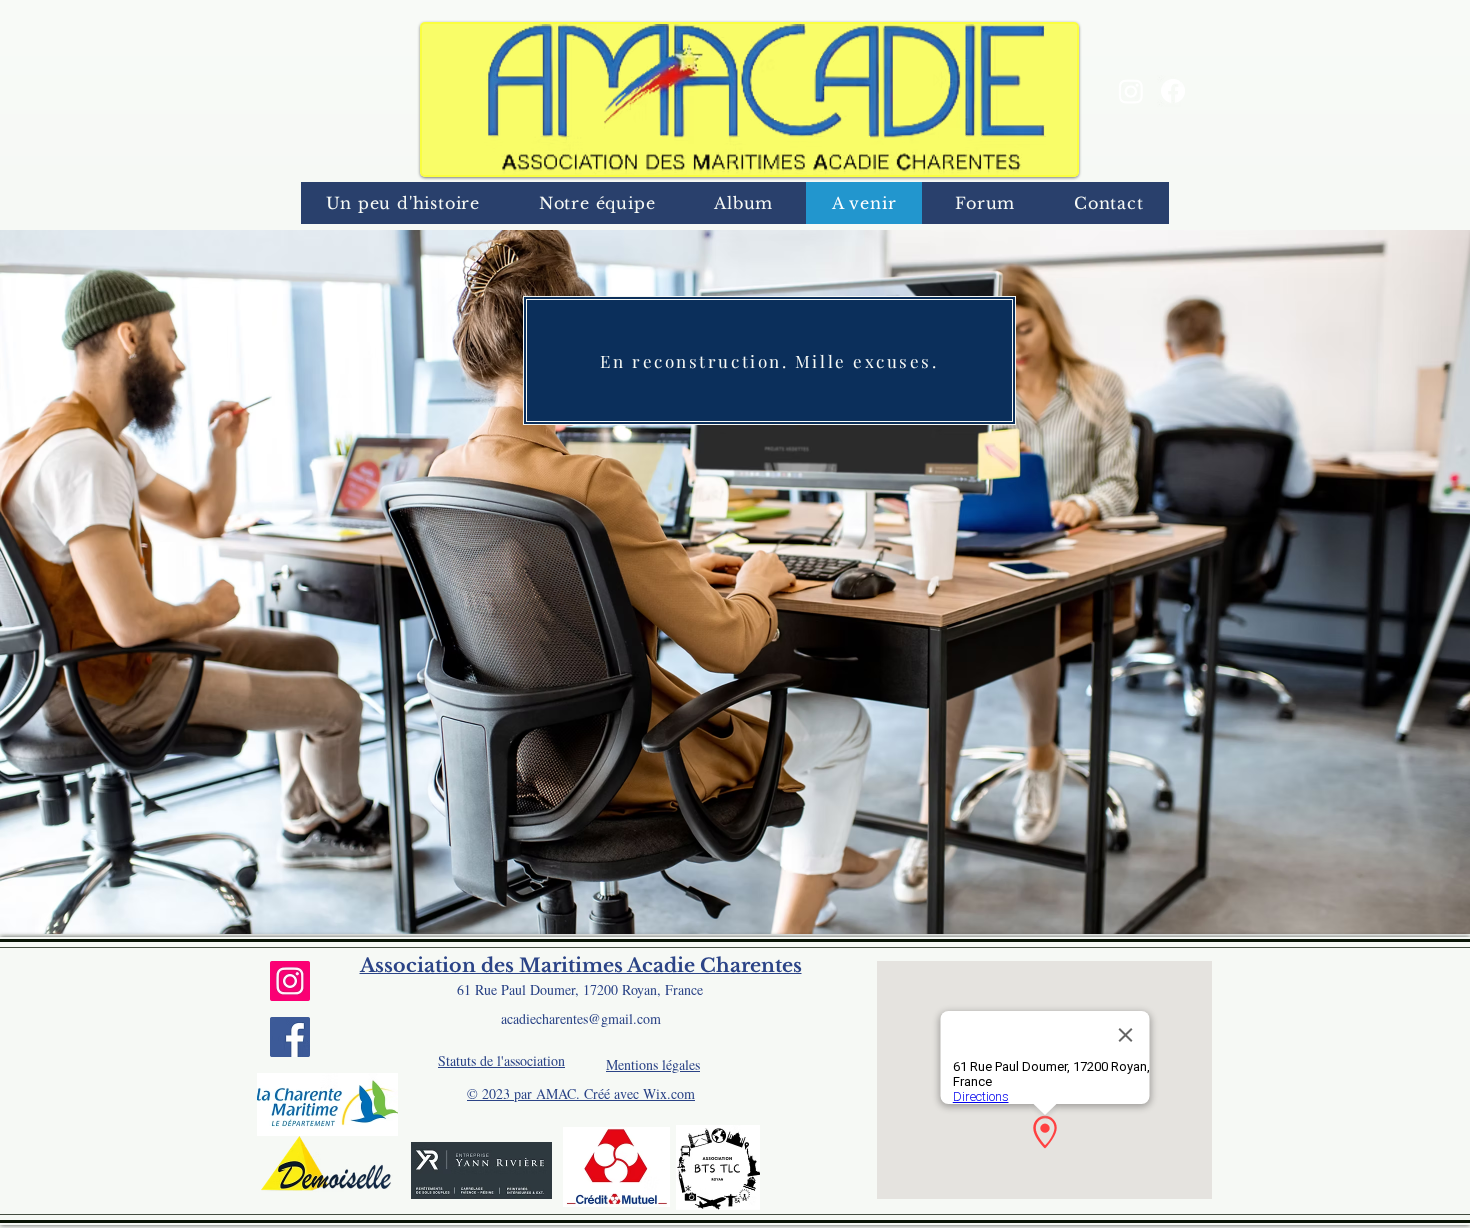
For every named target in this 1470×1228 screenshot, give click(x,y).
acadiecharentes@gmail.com (581, 1018)
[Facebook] (1173, 91)
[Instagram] (1131, 91)
